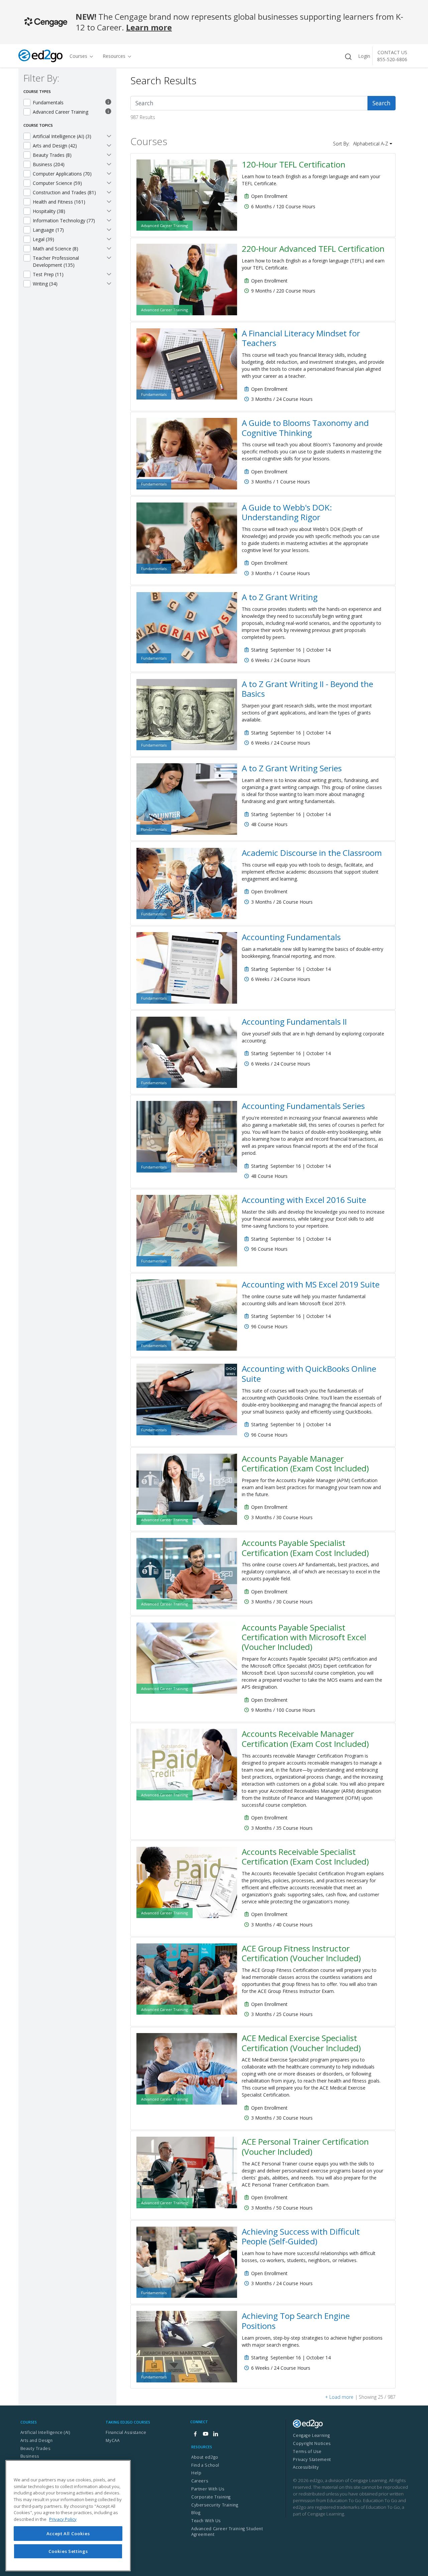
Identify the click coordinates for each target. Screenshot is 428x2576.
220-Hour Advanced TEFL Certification (313, 249)
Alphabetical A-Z (371, 144)
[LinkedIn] (215, 2434)
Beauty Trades (35, 2448)
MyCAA (113, 2440)
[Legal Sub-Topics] (109, 239)
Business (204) (49, 164)
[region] (68, 2516)
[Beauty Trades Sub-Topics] (109, 154)
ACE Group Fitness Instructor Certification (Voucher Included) (301, 1953)
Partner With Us (208, 2489)
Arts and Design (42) (55, 146)
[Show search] (348, 57)
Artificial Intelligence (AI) (45, 2432)
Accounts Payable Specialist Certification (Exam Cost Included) (305, 1548)
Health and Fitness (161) (59, 202)
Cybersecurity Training (215, 2505)
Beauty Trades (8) (52, 155)
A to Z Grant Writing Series (292, 768)
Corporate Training (211, 2497)
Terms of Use (307, 2451)
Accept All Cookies (68, 2533)
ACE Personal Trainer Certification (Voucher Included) (305, 2146)
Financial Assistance (126, 2432)
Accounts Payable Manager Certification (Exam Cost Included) (305, 1463)
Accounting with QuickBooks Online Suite (309, 1373)
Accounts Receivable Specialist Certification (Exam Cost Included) (305, 1857)
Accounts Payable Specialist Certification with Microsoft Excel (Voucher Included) (304, 1637)
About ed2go (205, 2457)
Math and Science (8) (56, 249)
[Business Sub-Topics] (109, 164)
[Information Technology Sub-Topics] (109, 220)
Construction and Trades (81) (64, 192)
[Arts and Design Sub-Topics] (109, 145)
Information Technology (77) (64, 220)
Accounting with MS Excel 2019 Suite (311, 1284)
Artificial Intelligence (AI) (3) (62, 136)
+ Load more (339, 2397)
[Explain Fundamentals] (108, 102)
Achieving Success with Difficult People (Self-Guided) (301, 2236)
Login (364, 56)
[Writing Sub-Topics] (109, 283)
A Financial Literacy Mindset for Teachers (301, 338)
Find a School (205, 2465)
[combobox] (249, 103)
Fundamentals (48, 102)
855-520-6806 (392, 59)
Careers (200, 2481)
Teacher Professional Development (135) (56, 261)
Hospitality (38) (49, 211)
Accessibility (306, 2467)
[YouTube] (205, 2434)
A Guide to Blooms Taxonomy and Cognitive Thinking (305, 428)
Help (196, 2473)
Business (30, 2456)
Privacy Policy (63, 2519)
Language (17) (48, 230)
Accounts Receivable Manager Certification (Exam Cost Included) (305, 1739)
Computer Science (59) (57, 183)
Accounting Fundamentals (291, 937)
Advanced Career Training (61, 112)
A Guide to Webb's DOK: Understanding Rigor (287, 512)
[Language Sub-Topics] (109, 229)
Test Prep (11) (48, 274)
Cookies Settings (68, 2551)
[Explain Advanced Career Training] (108, 112)
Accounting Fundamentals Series (303, 1106)
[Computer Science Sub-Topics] (109, 183)
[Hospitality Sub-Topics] (109, 211)
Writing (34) (45, 284)
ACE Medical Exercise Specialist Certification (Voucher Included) (301, 2043)
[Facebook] (195, 2434)
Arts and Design (37, 2440)
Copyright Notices (312, 2443)
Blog (196, 2513)
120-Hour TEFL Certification (294, 164)
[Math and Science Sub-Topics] (109, 248)
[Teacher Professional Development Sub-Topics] (109, 257)
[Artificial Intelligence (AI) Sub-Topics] (109, 136)
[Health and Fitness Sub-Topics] (109, 201)
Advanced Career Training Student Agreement (227, 2532)
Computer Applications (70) (62, 174)
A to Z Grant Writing (280, 597)
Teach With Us (206, 2521)
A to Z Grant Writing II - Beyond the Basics (307, 689)
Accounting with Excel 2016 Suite (304, 1200)
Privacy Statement (312, 2459)
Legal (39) (43, 239)
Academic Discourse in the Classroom (312, 853)
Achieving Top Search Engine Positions (296, 2321)
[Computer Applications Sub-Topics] (109, 173)
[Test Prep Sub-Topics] (109, 274)
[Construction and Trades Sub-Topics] (109, 192)
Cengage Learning (311, 2435)
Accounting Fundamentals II (294, 1022)
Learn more (149, 27)
